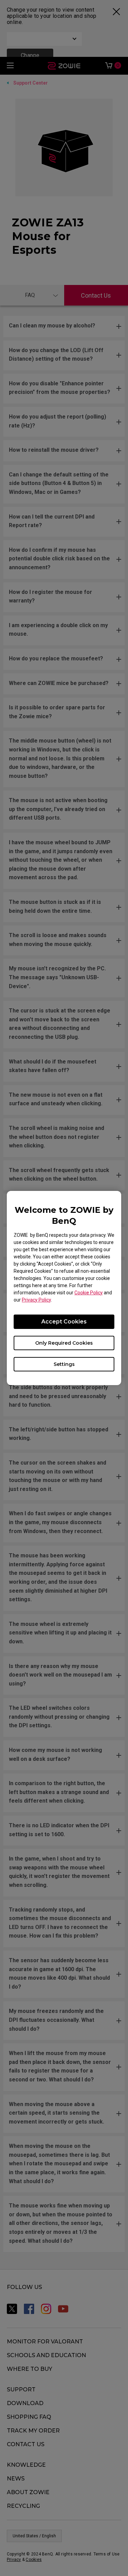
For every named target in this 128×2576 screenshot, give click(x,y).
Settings (64, 1364)
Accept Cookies (64, 1322)
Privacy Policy (36, 1300)
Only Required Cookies (64, 1343)
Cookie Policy (89, 1293)
